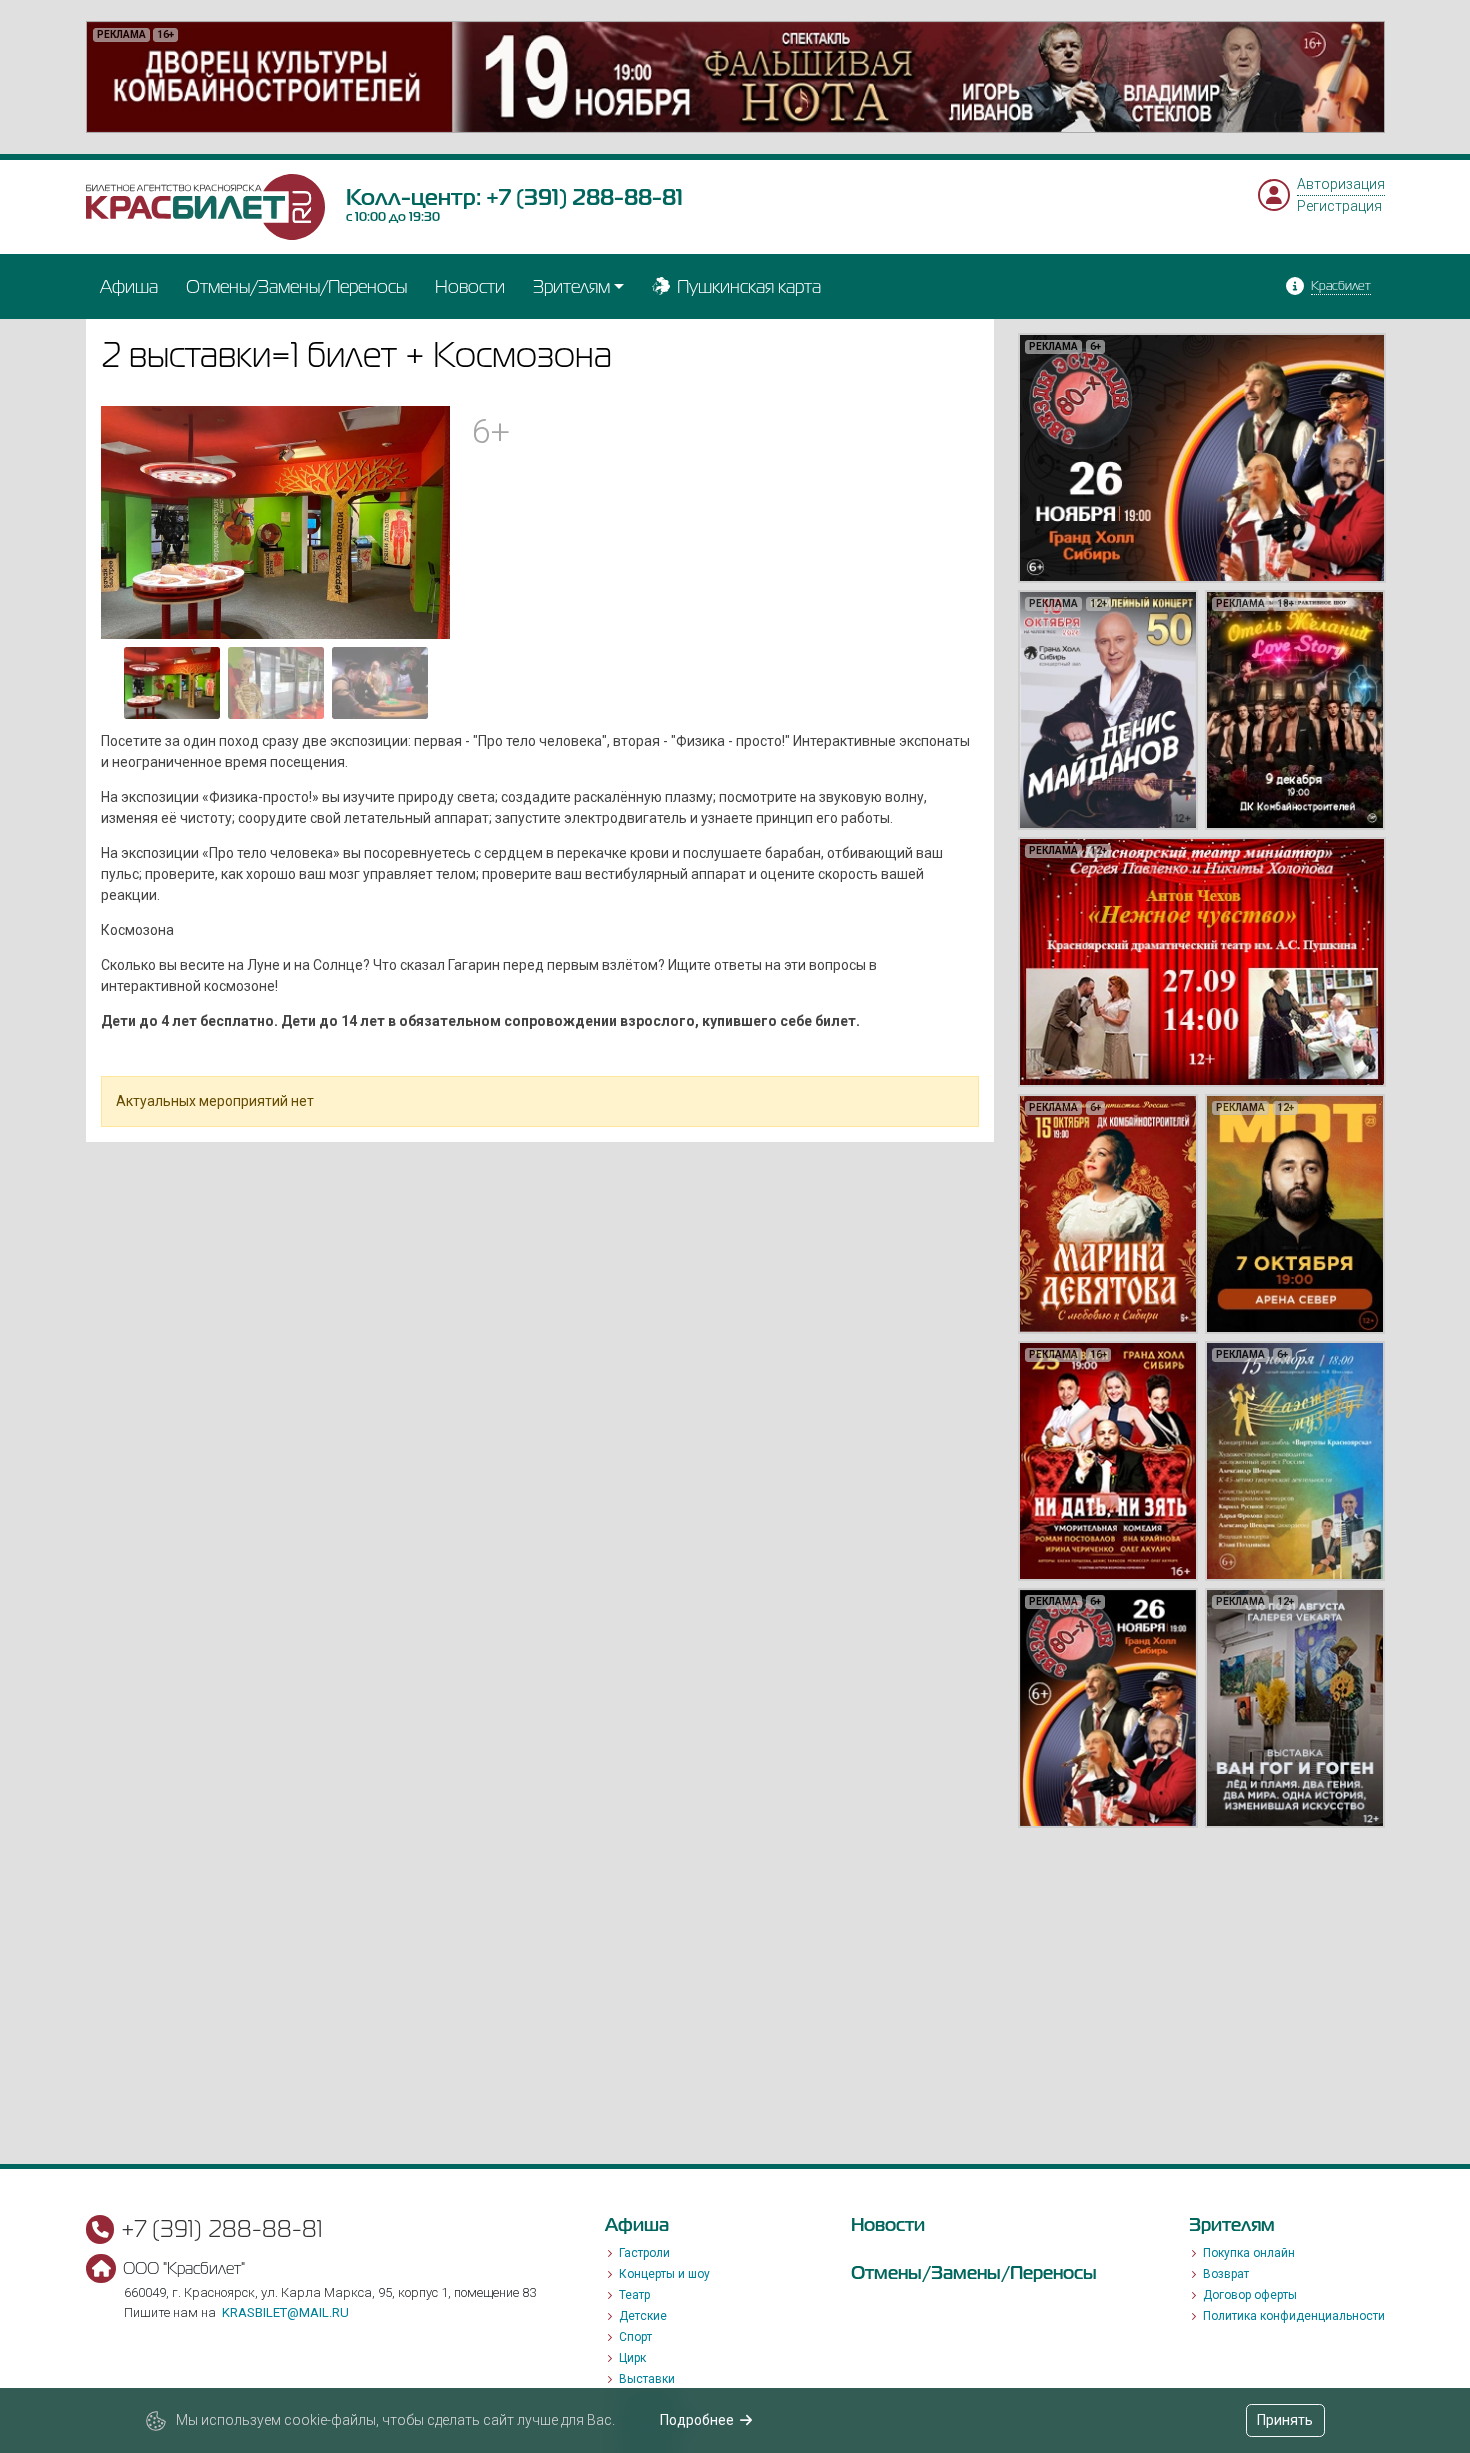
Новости (470, 286)
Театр (634, 2295)
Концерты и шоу (664, 2274)
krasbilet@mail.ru (285, 2312)
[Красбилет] (206, 206)
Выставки (647, 2379)
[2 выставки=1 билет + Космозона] (276, 521)
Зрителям (571, 286)
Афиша (129, 286)
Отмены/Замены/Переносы (296, 286)
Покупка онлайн (1249, 2253)
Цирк (632, 2358)
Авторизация (1341, 184)
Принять (1285, 2420)
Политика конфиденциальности (1294, 2316)
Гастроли (644, 2253)
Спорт (635, 2337)
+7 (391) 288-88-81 (584, 197)
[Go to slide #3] (380, 683)
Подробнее (697, 2420)
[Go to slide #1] (172, 683)
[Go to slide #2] (276, 683)
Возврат (1226, 2274)
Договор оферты (1250, 2295)
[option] (735, 77)
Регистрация (1339, 206)
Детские (643, 2316)
